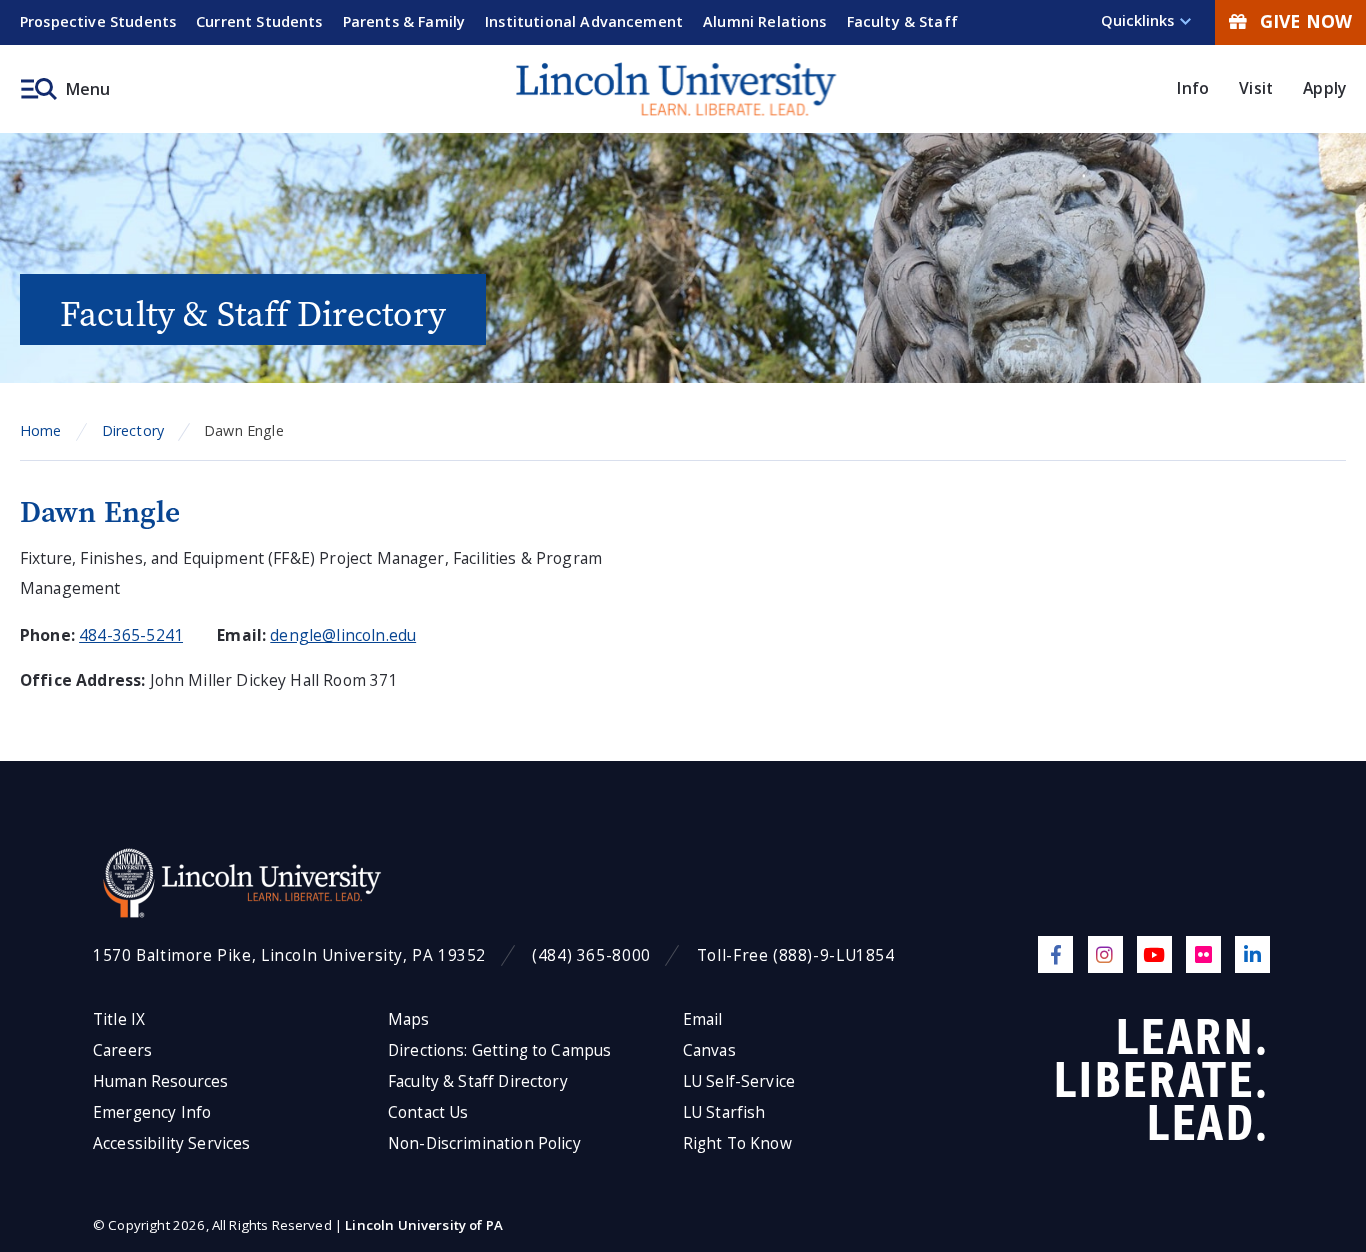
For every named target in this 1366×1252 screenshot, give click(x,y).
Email (703, 1019)
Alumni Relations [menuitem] (765, 21)
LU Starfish (724, 1112)
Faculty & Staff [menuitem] (902, 21)
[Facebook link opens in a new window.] (1055, 954)
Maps (409, 1019)
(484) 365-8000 (591, 955)
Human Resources (160, 1081)
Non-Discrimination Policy (484, 1143)
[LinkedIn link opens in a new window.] (1252, 954)
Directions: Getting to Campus (500, 1050)
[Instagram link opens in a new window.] (1105, 954)
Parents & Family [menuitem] (404, 21)
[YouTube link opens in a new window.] (1154, 954)
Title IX (119, 1019)
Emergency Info (152, 1112)
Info (1193, 88)
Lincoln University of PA (424, 1225)
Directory (133, 430)
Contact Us (428, 1112)
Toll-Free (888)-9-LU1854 (796, 955)
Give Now (1306, 21)
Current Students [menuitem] (259, 21)
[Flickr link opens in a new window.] (1203, 954)
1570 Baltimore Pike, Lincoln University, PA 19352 (289, 955)
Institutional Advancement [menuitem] (584, 21)
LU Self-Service (739, 1081)
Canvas (709, 1050)
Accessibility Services (171, 1143)
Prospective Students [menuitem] (98, 21)
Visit (1256, 88)
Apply (1324, 88)
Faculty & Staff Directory (478, 1081)
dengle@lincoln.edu (343, 635)
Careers (122, 1050)
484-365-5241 (131, 635)
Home (41, 430)
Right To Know (737, 1143)
